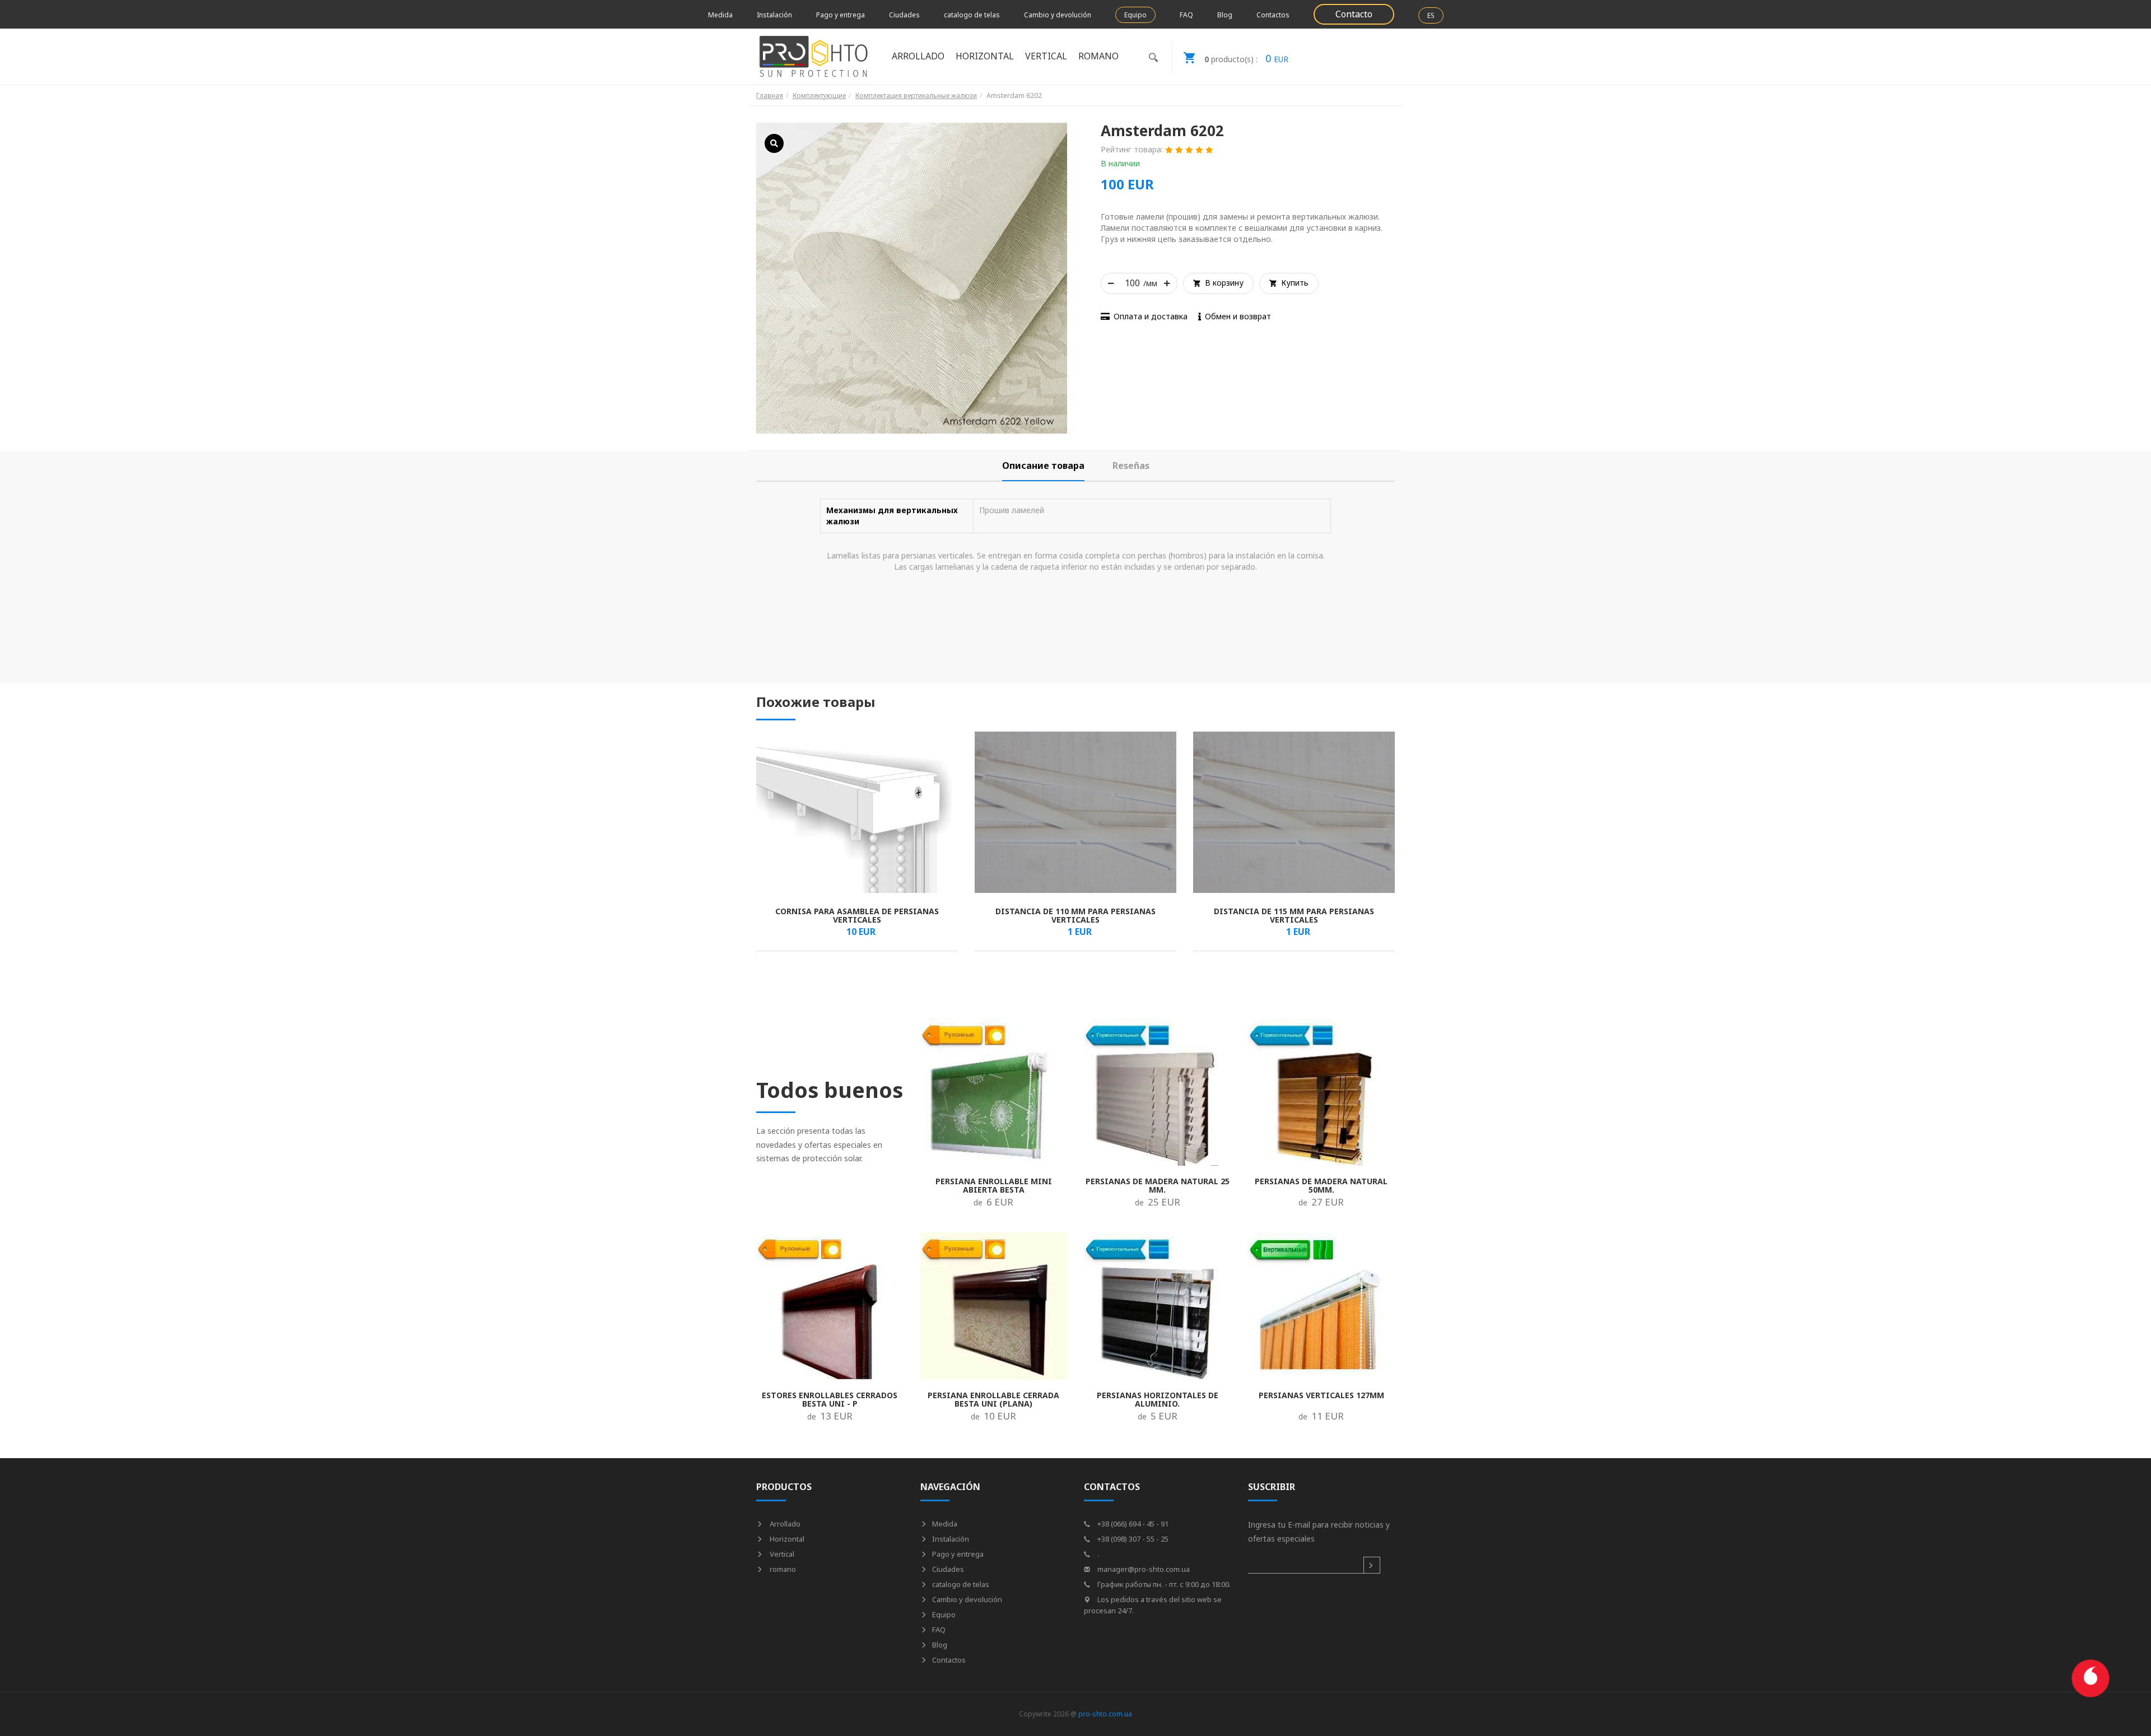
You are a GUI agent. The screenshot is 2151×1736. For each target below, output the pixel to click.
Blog (1225, 15)
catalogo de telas (972, 15)
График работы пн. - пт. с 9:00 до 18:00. (1163, 1584)
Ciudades (904, 15)
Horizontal (786, 1539)
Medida (720, 15)
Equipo (1135, 15)
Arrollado (784, 1524)
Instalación (774, 15)
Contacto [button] (1354, 14)
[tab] (1043, 466)
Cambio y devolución (1058, 15)
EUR (1246, 58)
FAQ (1186, 15)
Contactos (1273, 15)
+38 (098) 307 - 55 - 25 (1132, 1539)
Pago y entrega (841, 15)
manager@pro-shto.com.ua (1143, 1569)
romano (782, 1569)
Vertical (781, 1554)
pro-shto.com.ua (1105, 1714)
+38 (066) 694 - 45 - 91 (1132, 1524)
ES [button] (1431, 15)
